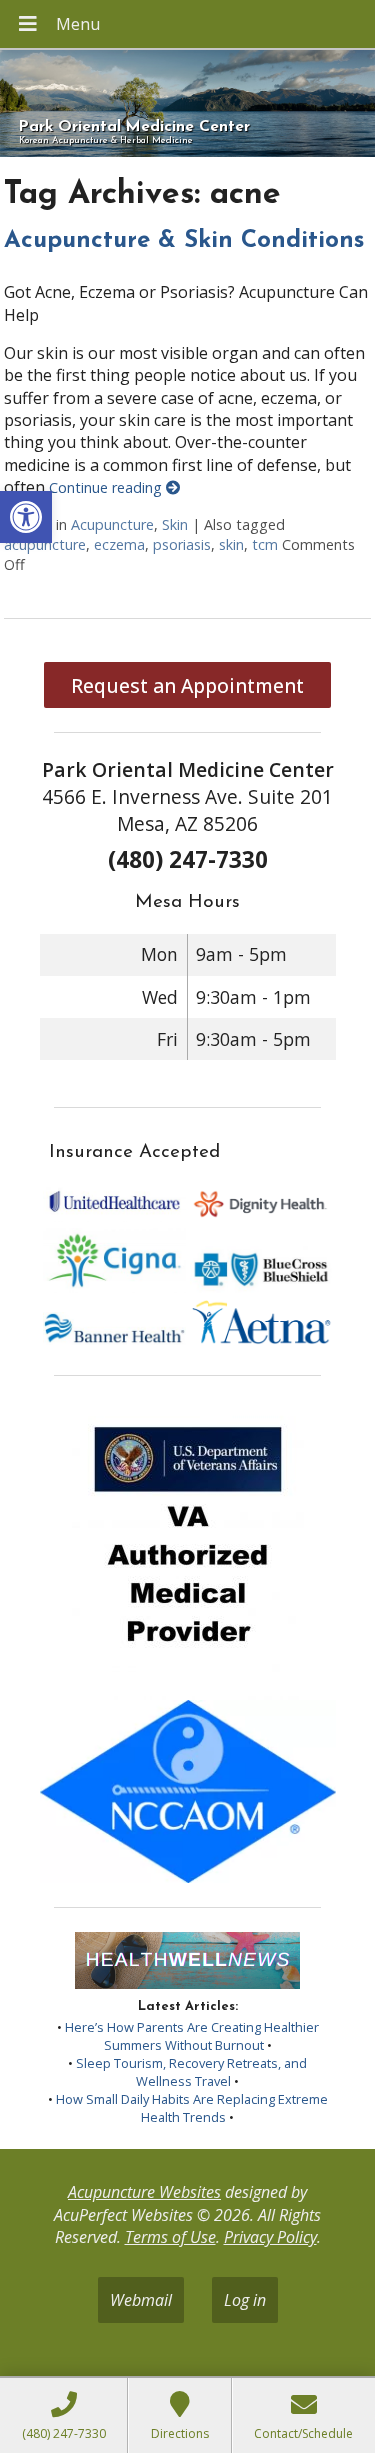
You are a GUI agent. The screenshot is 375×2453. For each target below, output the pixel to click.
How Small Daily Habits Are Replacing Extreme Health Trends (192, 2108)
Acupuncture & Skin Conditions (184, 241)
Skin (175, 524)
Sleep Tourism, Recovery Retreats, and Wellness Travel (191, 2072)
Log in (245, 2300)
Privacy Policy (270, 2237)
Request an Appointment (187, 685)
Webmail (141, 2300)
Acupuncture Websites (144, 2192)
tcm (265, 544)
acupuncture (45, 544)
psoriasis (182, 544)
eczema (119, 544)
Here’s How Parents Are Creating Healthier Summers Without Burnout (192, 2036)
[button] (26, 517)
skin (231, 544)
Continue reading (107, 487)
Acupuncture (112, 524)
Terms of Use (170, 2237)
